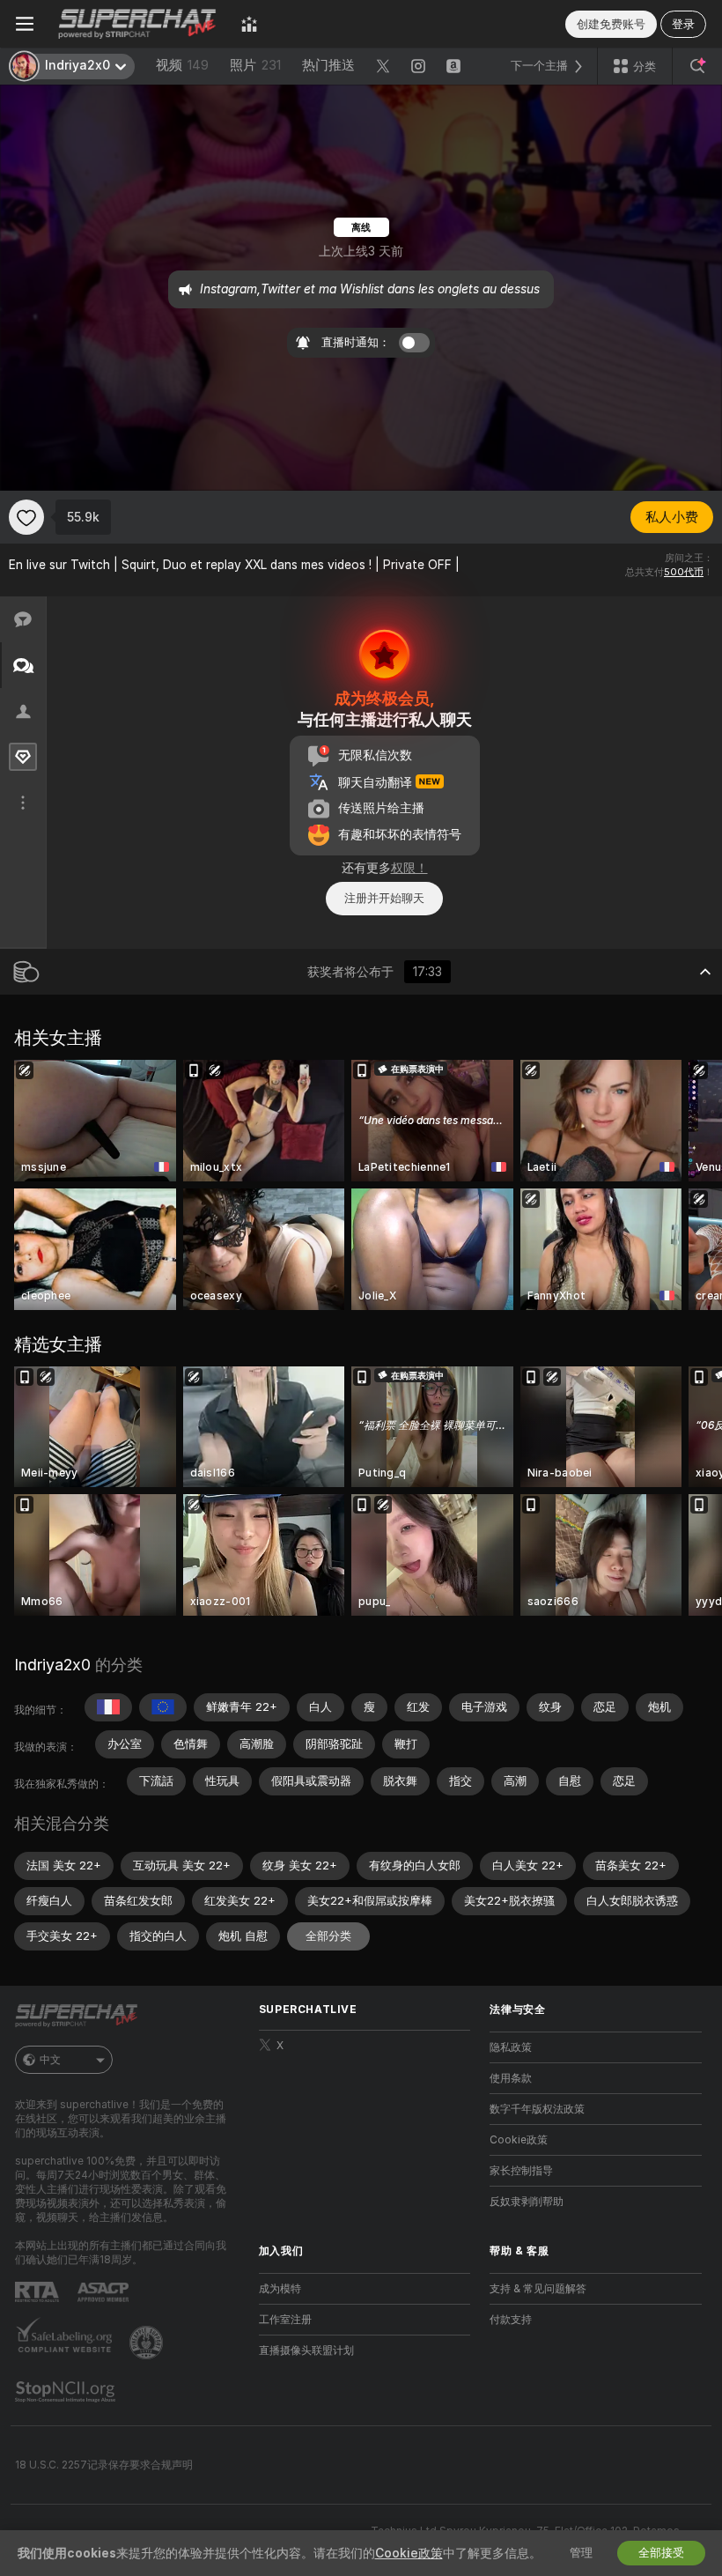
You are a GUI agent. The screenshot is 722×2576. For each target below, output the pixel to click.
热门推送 (328, 65)
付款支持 (511, 2320)
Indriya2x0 (52, 1665)
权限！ (409, 868)
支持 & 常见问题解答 (538, 2289)
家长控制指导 (521, 2171)
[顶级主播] (249, 24)
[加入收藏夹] (26, 517)
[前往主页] (137, 24)
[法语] (108, 1707)
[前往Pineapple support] (148, 2343)
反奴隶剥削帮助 (527, 2202)
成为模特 (280, 2289)
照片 (255, 65)
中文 (50, 2060)
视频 (182, 65)
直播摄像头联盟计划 (306, 2350)
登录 (683, 24)
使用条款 (511, 2078)
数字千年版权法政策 (537, 2109)
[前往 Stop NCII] (67, 2392)
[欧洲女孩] (163, 1707)
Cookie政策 (519, 2140)
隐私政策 (511, 2047)
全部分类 (328, 1936)
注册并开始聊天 (384, 898)
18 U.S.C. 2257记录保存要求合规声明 (104, 2465)
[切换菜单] (25, 24)
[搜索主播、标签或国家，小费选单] (697, 66)
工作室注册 (285, 2320)
